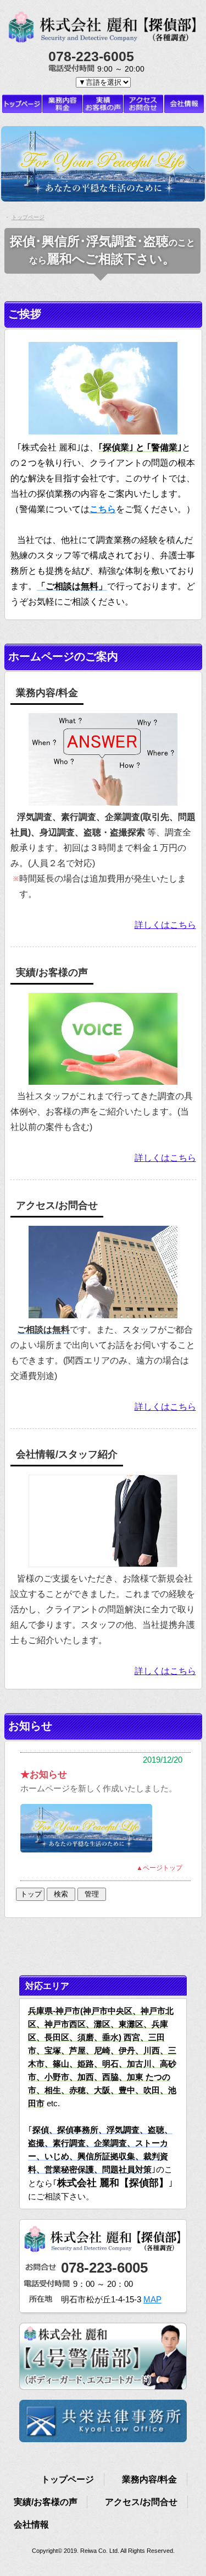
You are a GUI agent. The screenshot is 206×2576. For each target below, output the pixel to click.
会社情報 (31, 2525)
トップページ (68, 2479)
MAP (152, 2299)
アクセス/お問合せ (141, 2502)
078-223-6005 (104, 2268)
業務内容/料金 (149, 2479)
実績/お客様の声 (46, 2502)
